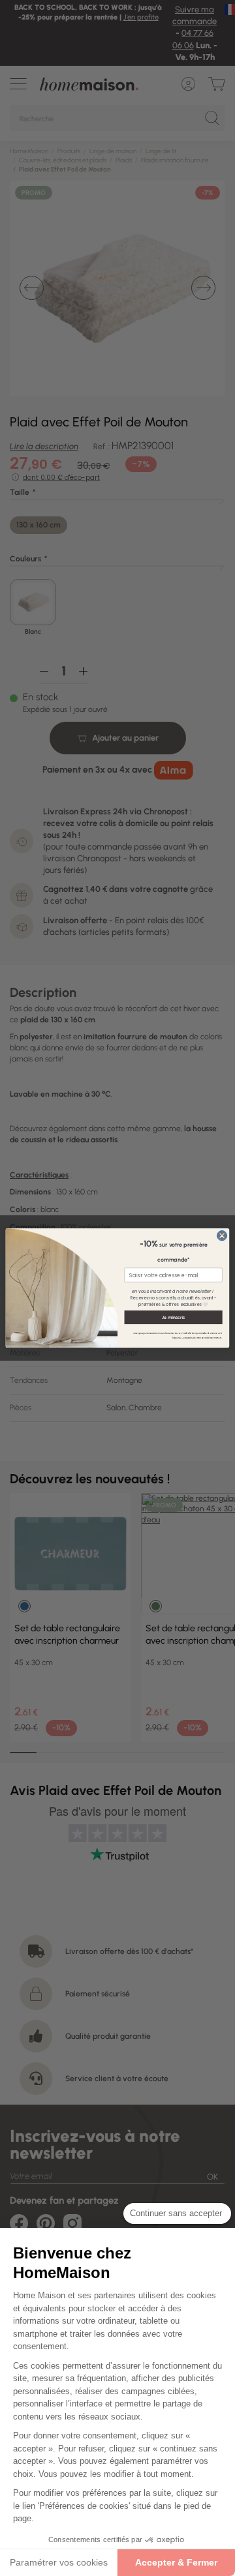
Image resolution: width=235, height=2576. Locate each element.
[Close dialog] (222, 1235)
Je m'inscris (174, 1317)
